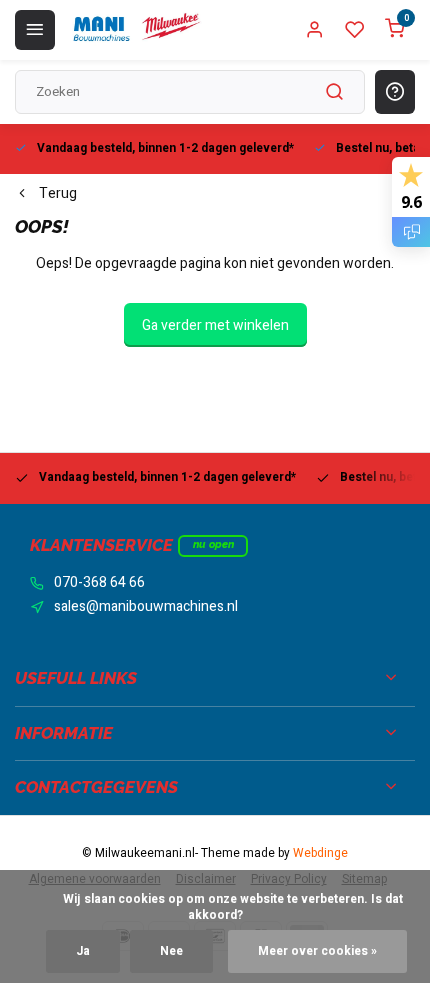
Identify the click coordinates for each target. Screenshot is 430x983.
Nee (171, 951)
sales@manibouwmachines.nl (146, 607)
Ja (83, 951)
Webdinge (320, 853)
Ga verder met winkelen (215, 325)
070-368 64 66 (99, 583)
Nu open (213, 544)
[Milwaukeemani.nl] (136, 30)
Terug (58, 194)
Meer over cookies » (317, 951)
